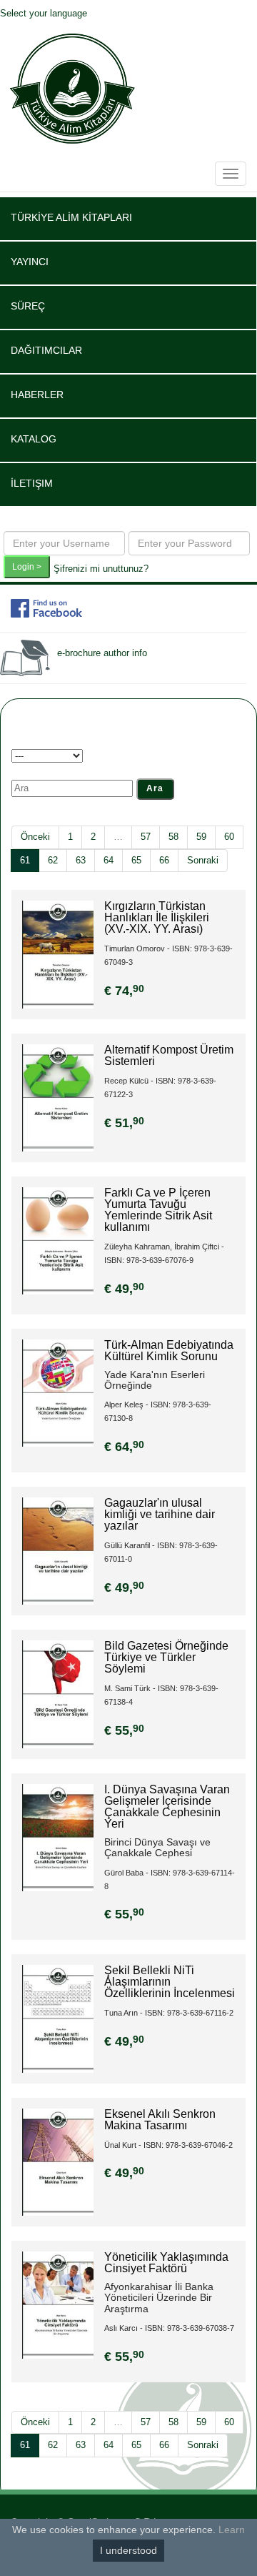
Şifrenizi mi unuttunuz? (101, 569)
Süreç (28, 306)
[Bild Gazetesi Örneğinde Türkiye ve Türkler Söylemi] (58, 1694)
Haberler (37, 395)
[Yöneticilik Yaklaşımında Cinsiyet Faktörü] (58, 2304)
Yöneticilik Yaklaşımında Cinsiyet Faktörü (166, 2263)
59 (201, 837)
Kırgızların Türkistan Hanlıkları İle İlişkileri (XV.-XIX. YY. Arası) (157, 917)
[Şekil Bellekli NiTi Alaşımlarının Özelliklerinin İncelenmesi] (58, 2018)
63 (81, 860)
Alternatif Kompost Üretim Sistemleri (169, 1055)
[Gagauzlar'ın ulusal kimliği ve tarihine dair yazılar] (58, 1551)
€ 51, (124, 1123)
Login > (27, 567)
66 (164, 860)
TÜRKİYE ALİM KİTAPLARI (71, 217)
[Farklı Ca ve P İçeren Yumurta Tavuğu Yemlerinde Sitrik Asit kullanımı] (58, 1240)
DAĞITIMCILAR (46, 350)
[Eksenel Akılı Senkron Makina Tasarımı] (58, 2161)
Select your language (44, 13)
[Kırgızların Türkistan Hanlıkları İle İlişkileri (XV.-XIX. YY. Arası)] (58, 954)
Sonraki (203, 860)
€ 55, (124, 1730)
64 (109, 860)
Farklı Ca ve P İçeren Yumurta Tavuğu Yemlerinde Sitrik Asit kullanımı (158, 1210)
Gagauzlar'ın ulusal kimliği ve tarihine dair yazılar (160, 1514)
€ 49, (124, 1289)
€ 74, (124, 991)
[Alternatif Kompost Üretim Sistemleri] (58, 1097)
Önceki (35, 837)
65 (136, 860)
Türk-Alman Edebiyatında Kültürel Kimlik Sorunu (169, 1351)
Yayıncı (30, 262)
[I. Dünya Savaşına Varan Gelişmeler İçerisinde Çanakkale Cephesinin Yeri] (58, 1837)
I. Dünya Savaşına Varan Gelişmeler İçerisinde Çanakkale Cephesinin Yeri (167, 1807)
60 (229, 837)
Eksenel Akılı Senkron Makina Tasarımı (160, 2120)
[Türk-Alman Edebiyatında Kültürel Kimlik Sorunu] (58, 1392)
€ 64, (124, 1447)
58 (173, 837)
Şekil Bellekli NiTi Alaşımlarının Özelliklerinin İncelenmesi (170, 1982)
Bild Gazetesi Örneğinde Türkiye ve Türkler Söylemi (166, 1657)
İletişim (32, 483)
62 (53, 860)
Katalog (34, 439)
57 (146, 837)
